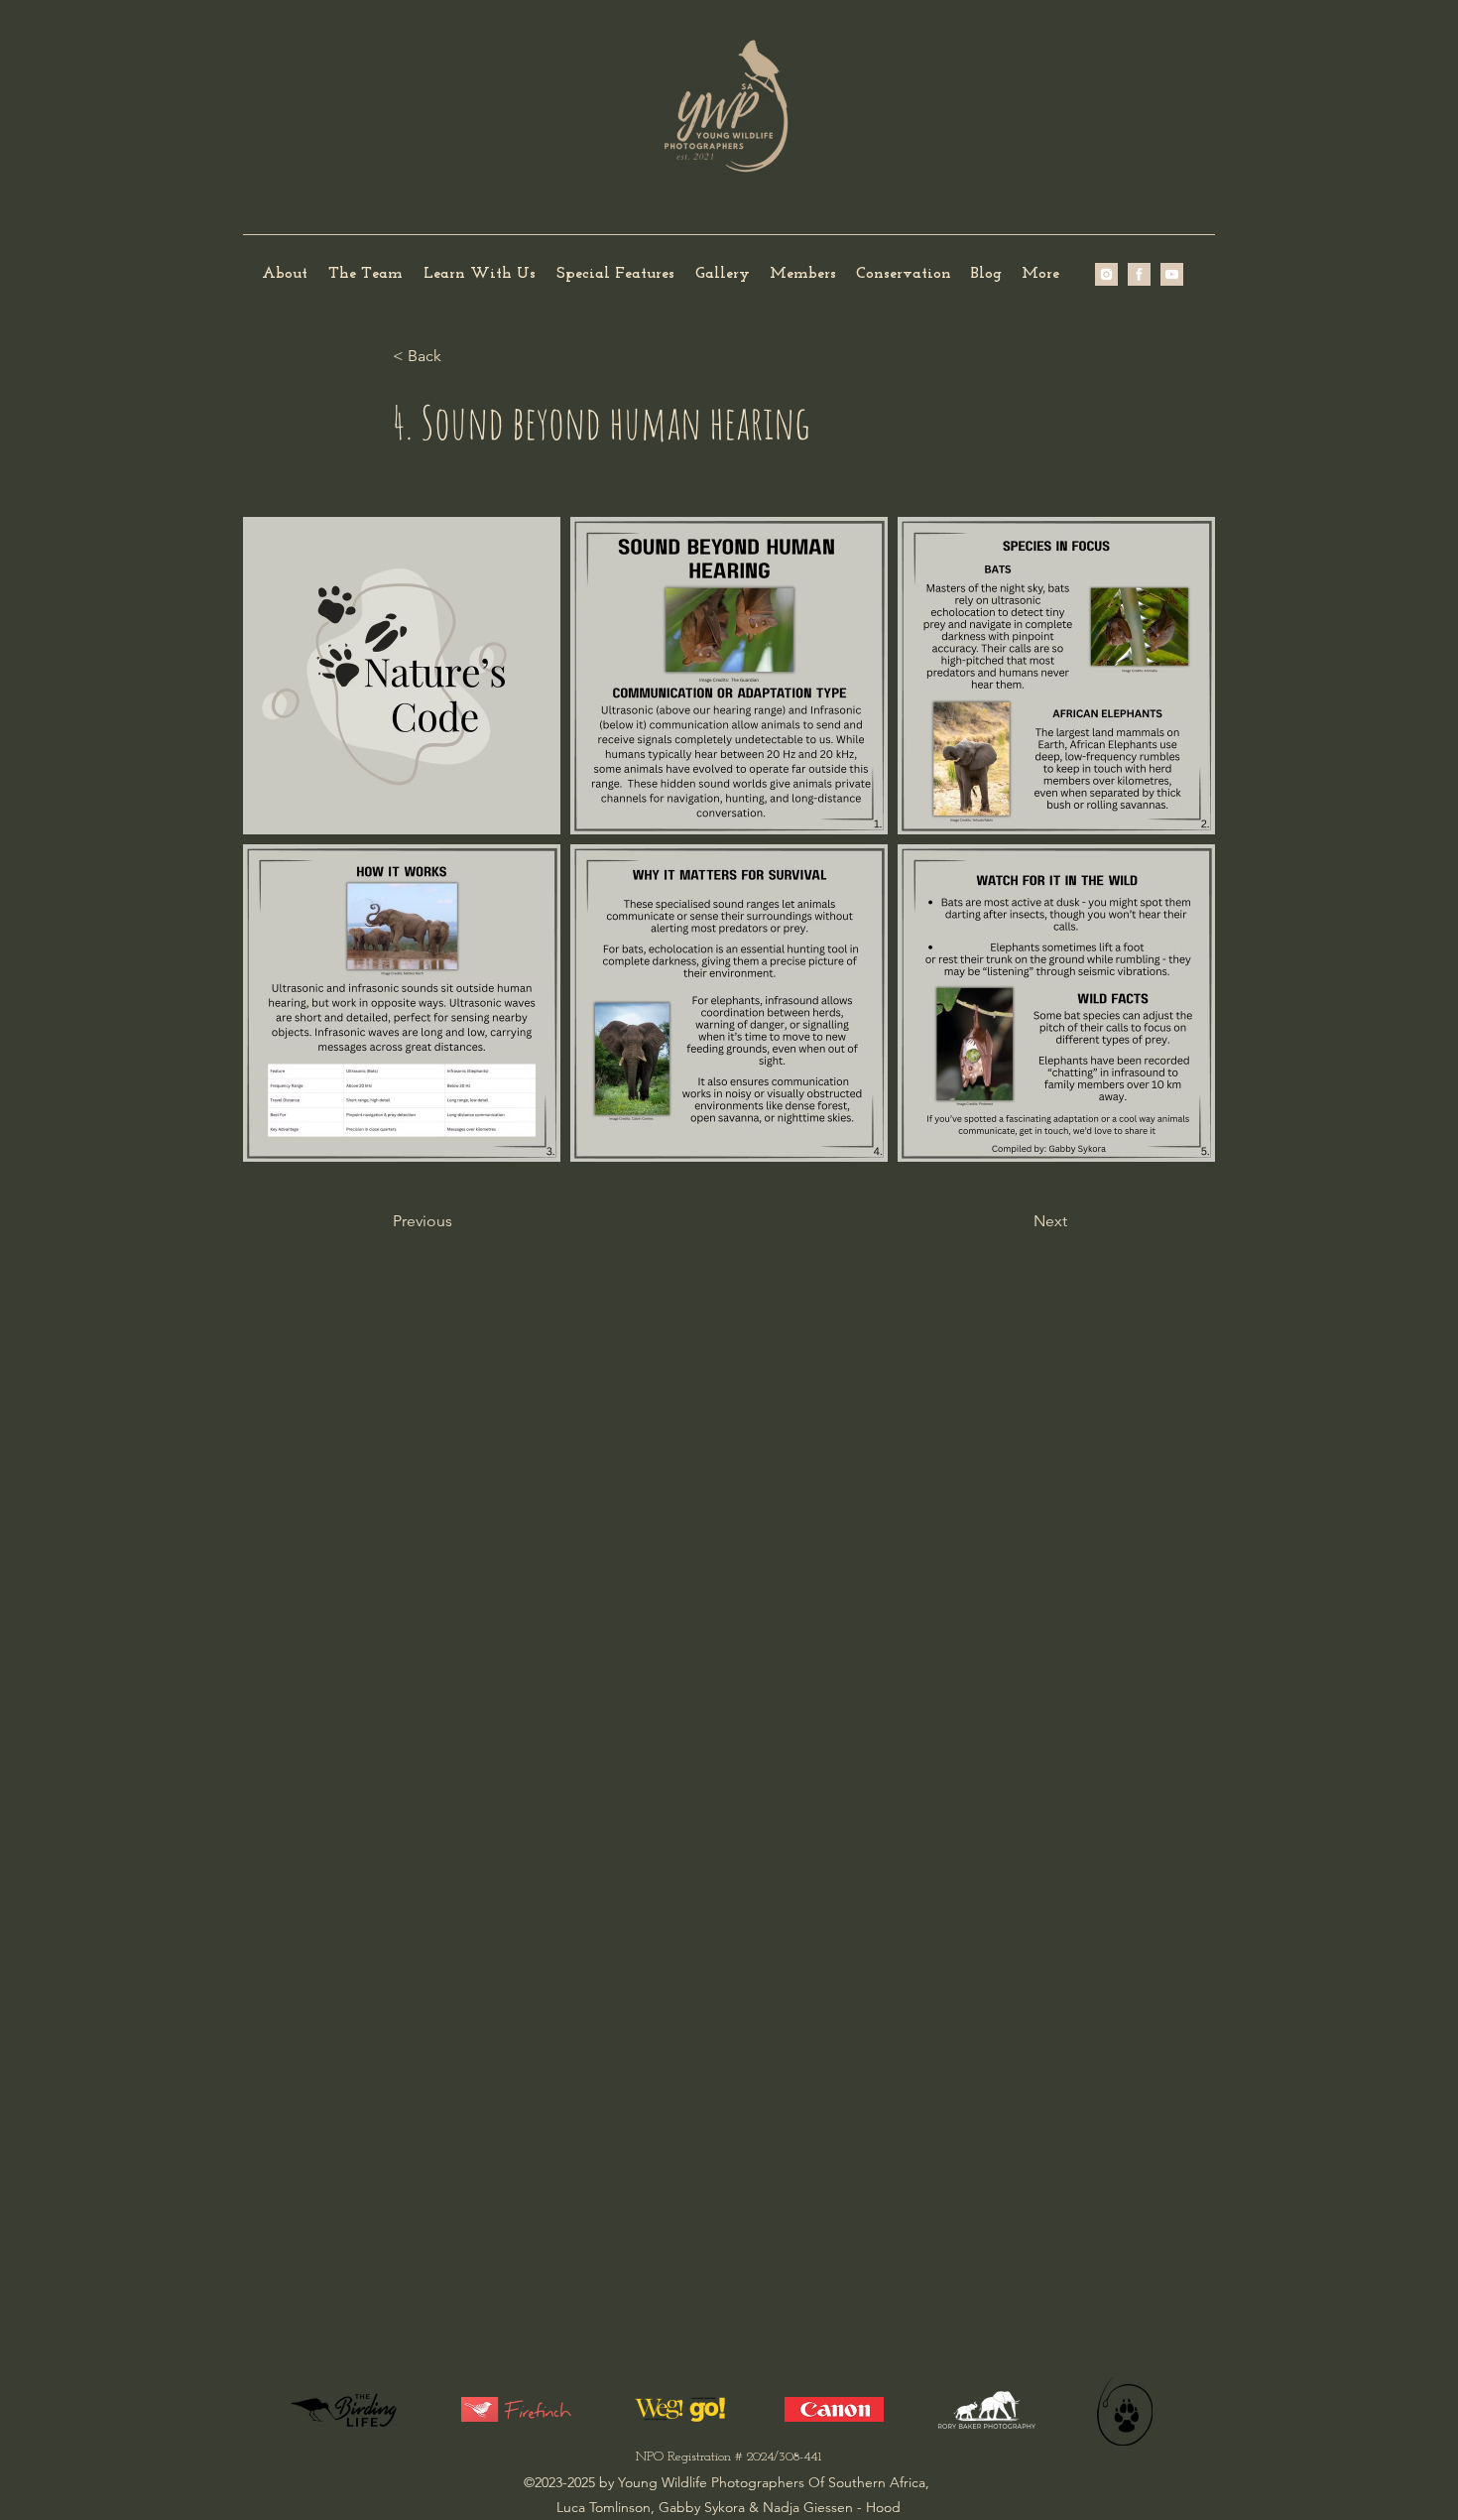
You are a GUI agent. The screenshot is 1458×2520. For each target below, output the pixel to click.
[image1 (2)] (1139, 274)
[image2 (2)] (1106, 274)
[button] (365, 274)
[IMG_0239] (1172, 274)
